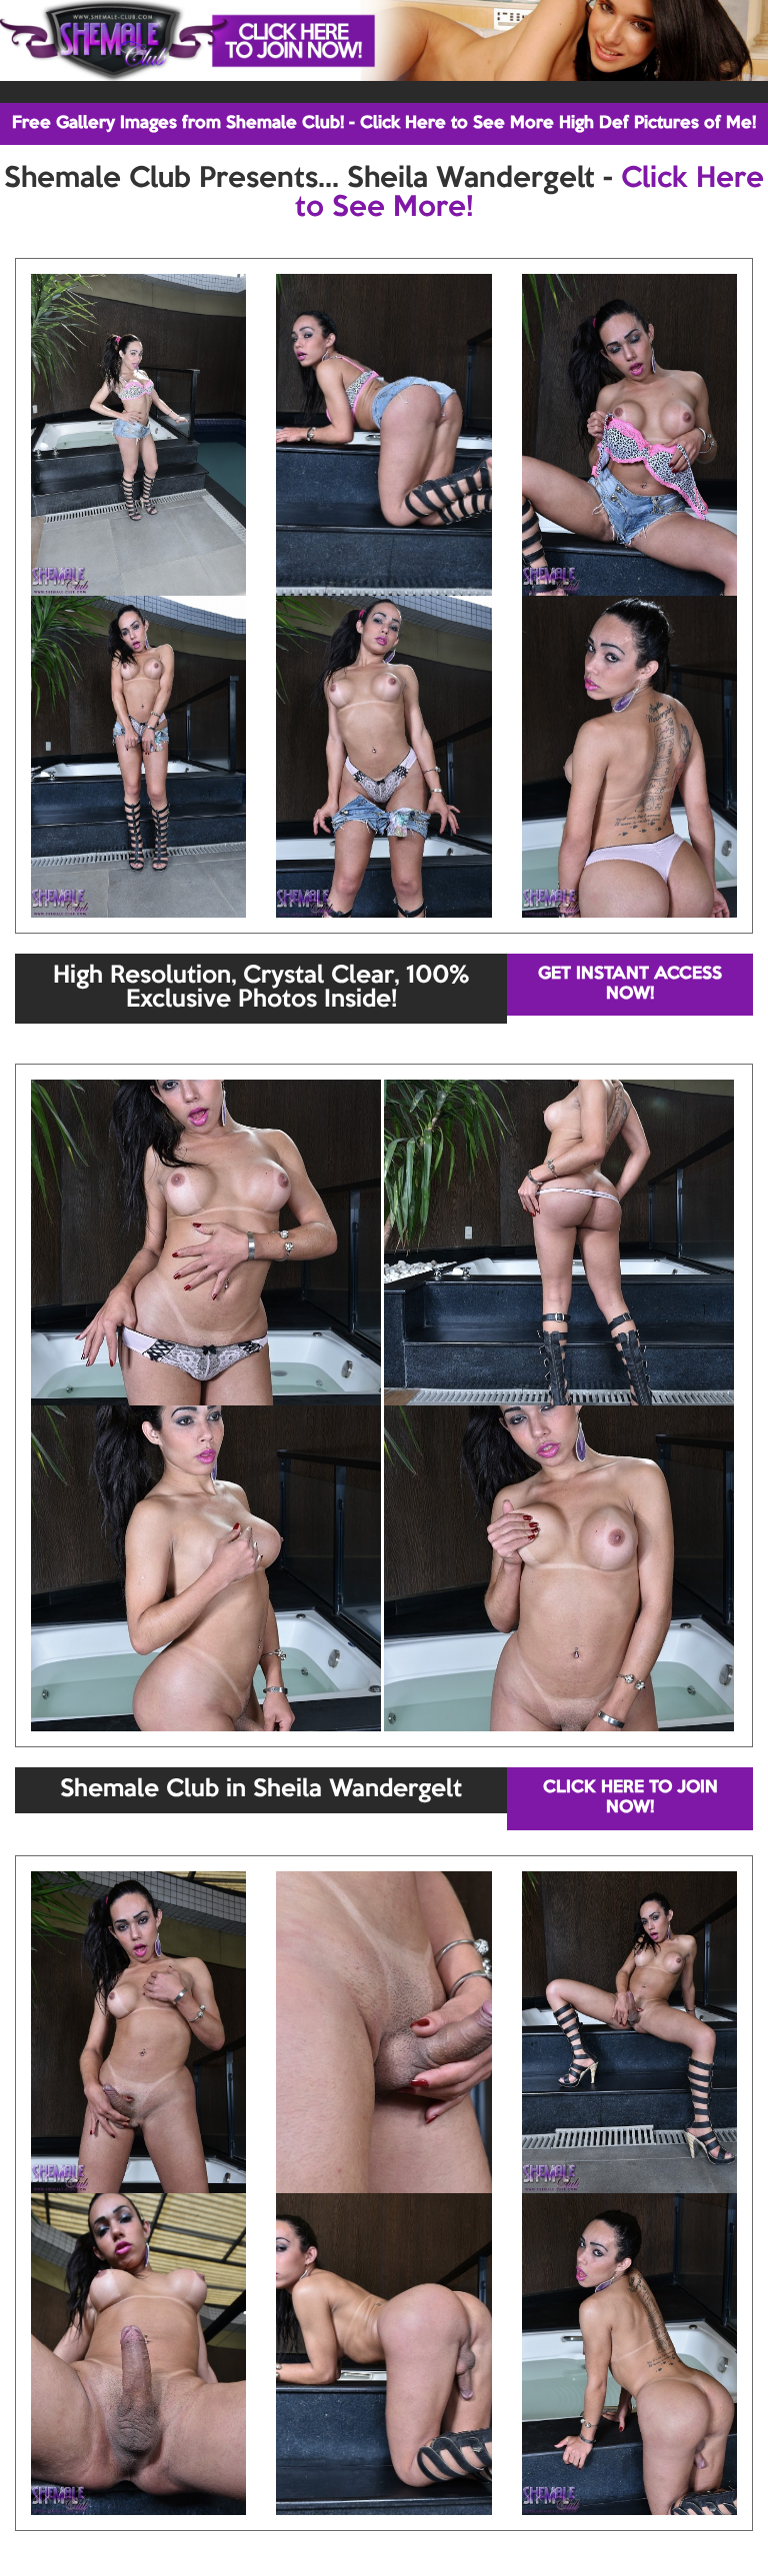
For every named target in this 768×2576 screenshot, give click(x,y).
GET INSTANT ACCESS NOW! (630, 984)
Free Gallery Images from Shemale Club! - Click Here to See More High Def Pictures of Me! (384, 123)
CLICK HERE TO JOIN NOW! (630, 1798)
